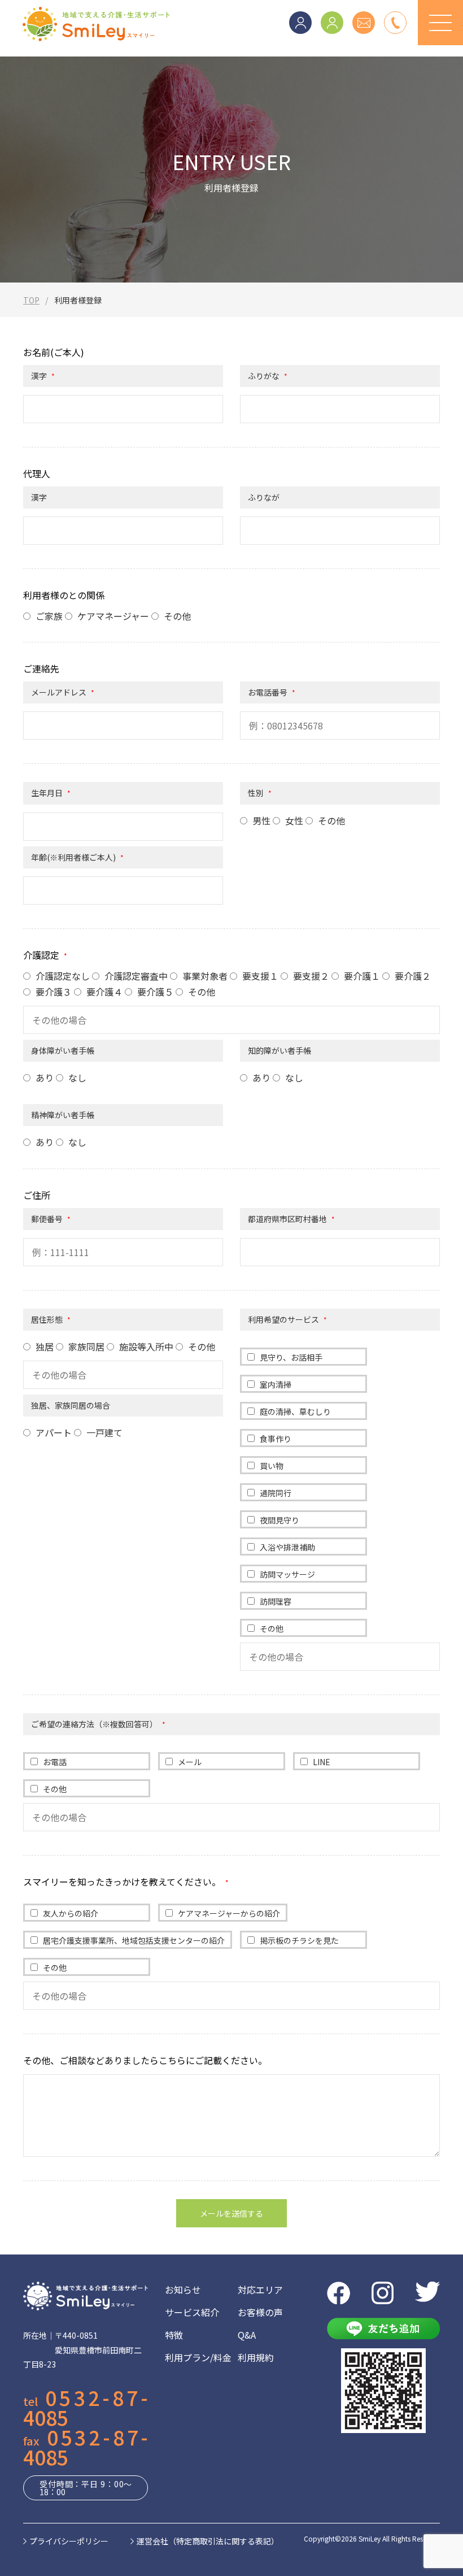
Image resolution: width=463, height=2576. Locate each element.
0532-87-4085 (86, 2407)
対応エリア (260, 2290)
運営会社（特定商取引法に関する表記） (208, 2541)
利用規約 (256, 2357)
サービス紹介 (192, 2312)
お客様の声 (260, 2312)
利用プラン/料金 (198, 2357)
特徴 (174, 2335)
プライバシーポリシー (69, 2541)
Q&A (247, 2335)
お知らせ (183, 2290)
